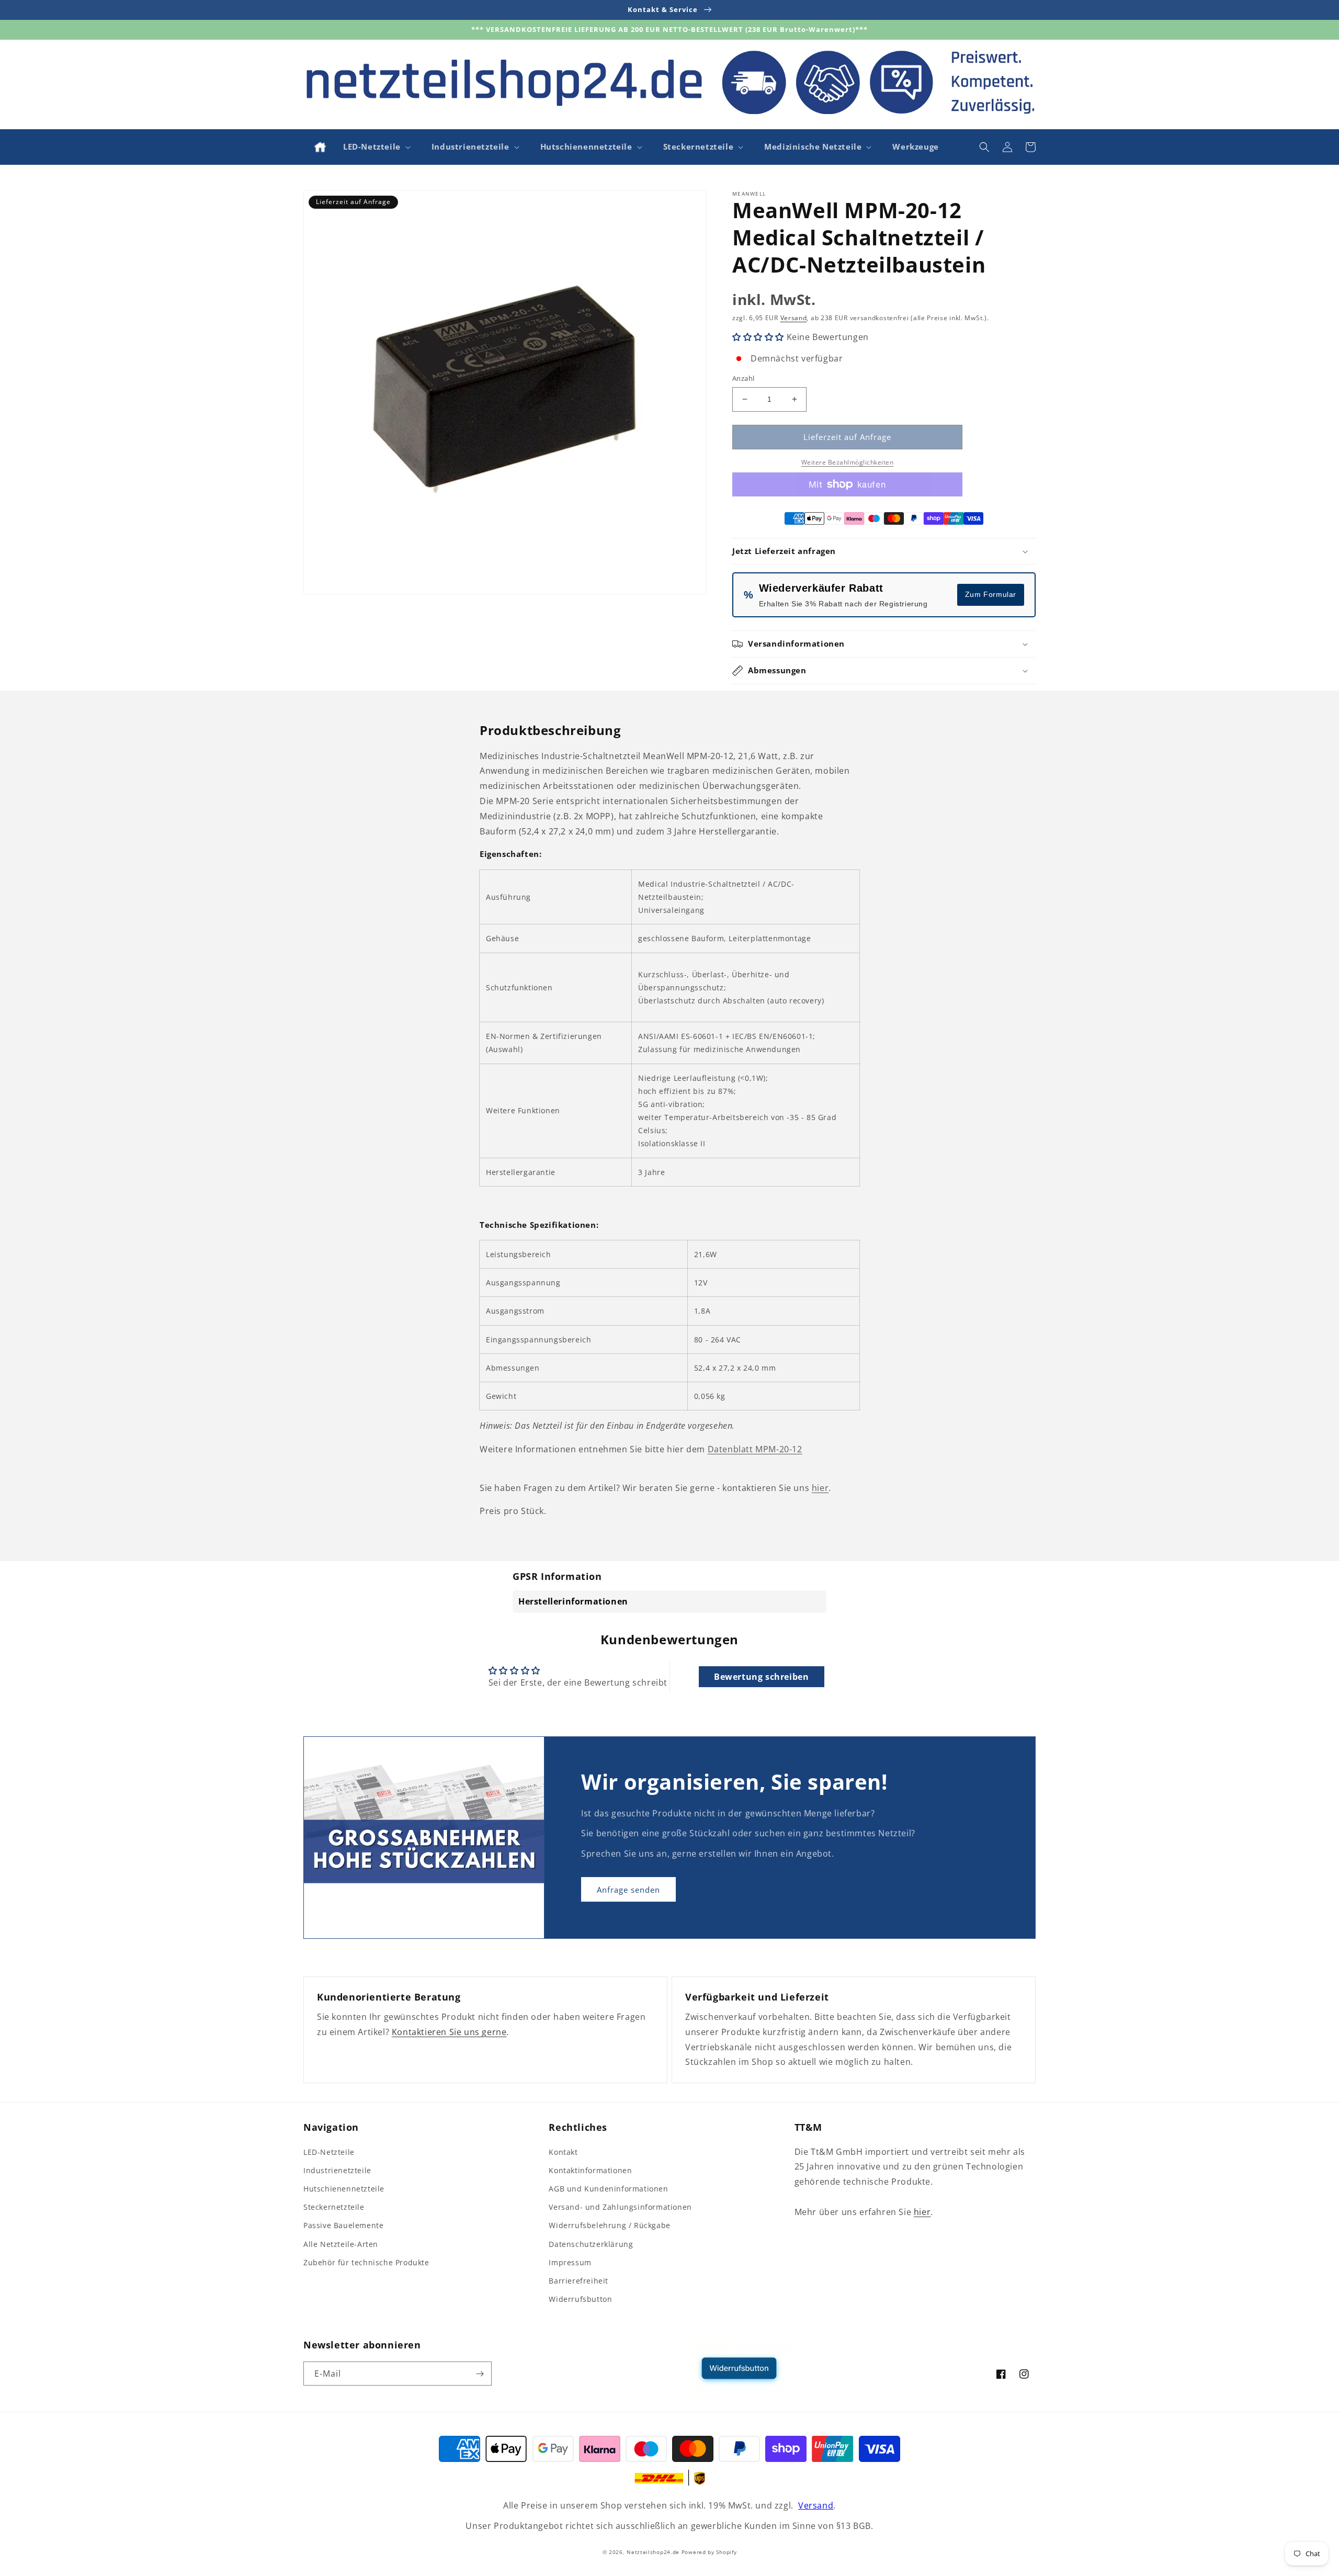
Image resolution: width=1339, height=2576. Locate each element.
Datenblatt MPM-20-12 (755, 1449)
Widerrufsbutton (580, 2299)
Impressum (570, 2262)
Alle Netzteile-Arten (341, 2244)
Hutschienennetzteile (344, 2189)
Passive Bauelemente (343, 2225)
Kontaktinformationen (590, 2170)
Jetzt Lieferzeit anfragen (784, 551)
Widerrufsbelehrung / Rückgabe (609, 2225)
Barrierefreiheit (578, 2281)
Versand (794, 318)
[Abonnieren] (480, 2374)
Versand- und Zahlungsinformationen (620, 2207)
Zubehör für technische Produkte (366, 2262)
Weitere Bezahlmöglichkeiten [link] (848, 462)
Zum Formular (991, 594)
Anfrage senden (628, 1890)
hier (820, 1488)
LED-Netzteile (329, 2152)
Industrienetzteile (337, 2170)
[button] (376, 147)
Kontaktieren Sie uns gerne (449, 2032)
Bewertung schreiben (761, 1677)
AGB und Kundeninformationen (608, 2189)
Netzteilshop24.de (653, 2552)
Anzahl (743, 378)
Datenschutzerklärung (591, 2244)
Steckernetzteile (334, 2207)
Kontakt (563, 2152)
